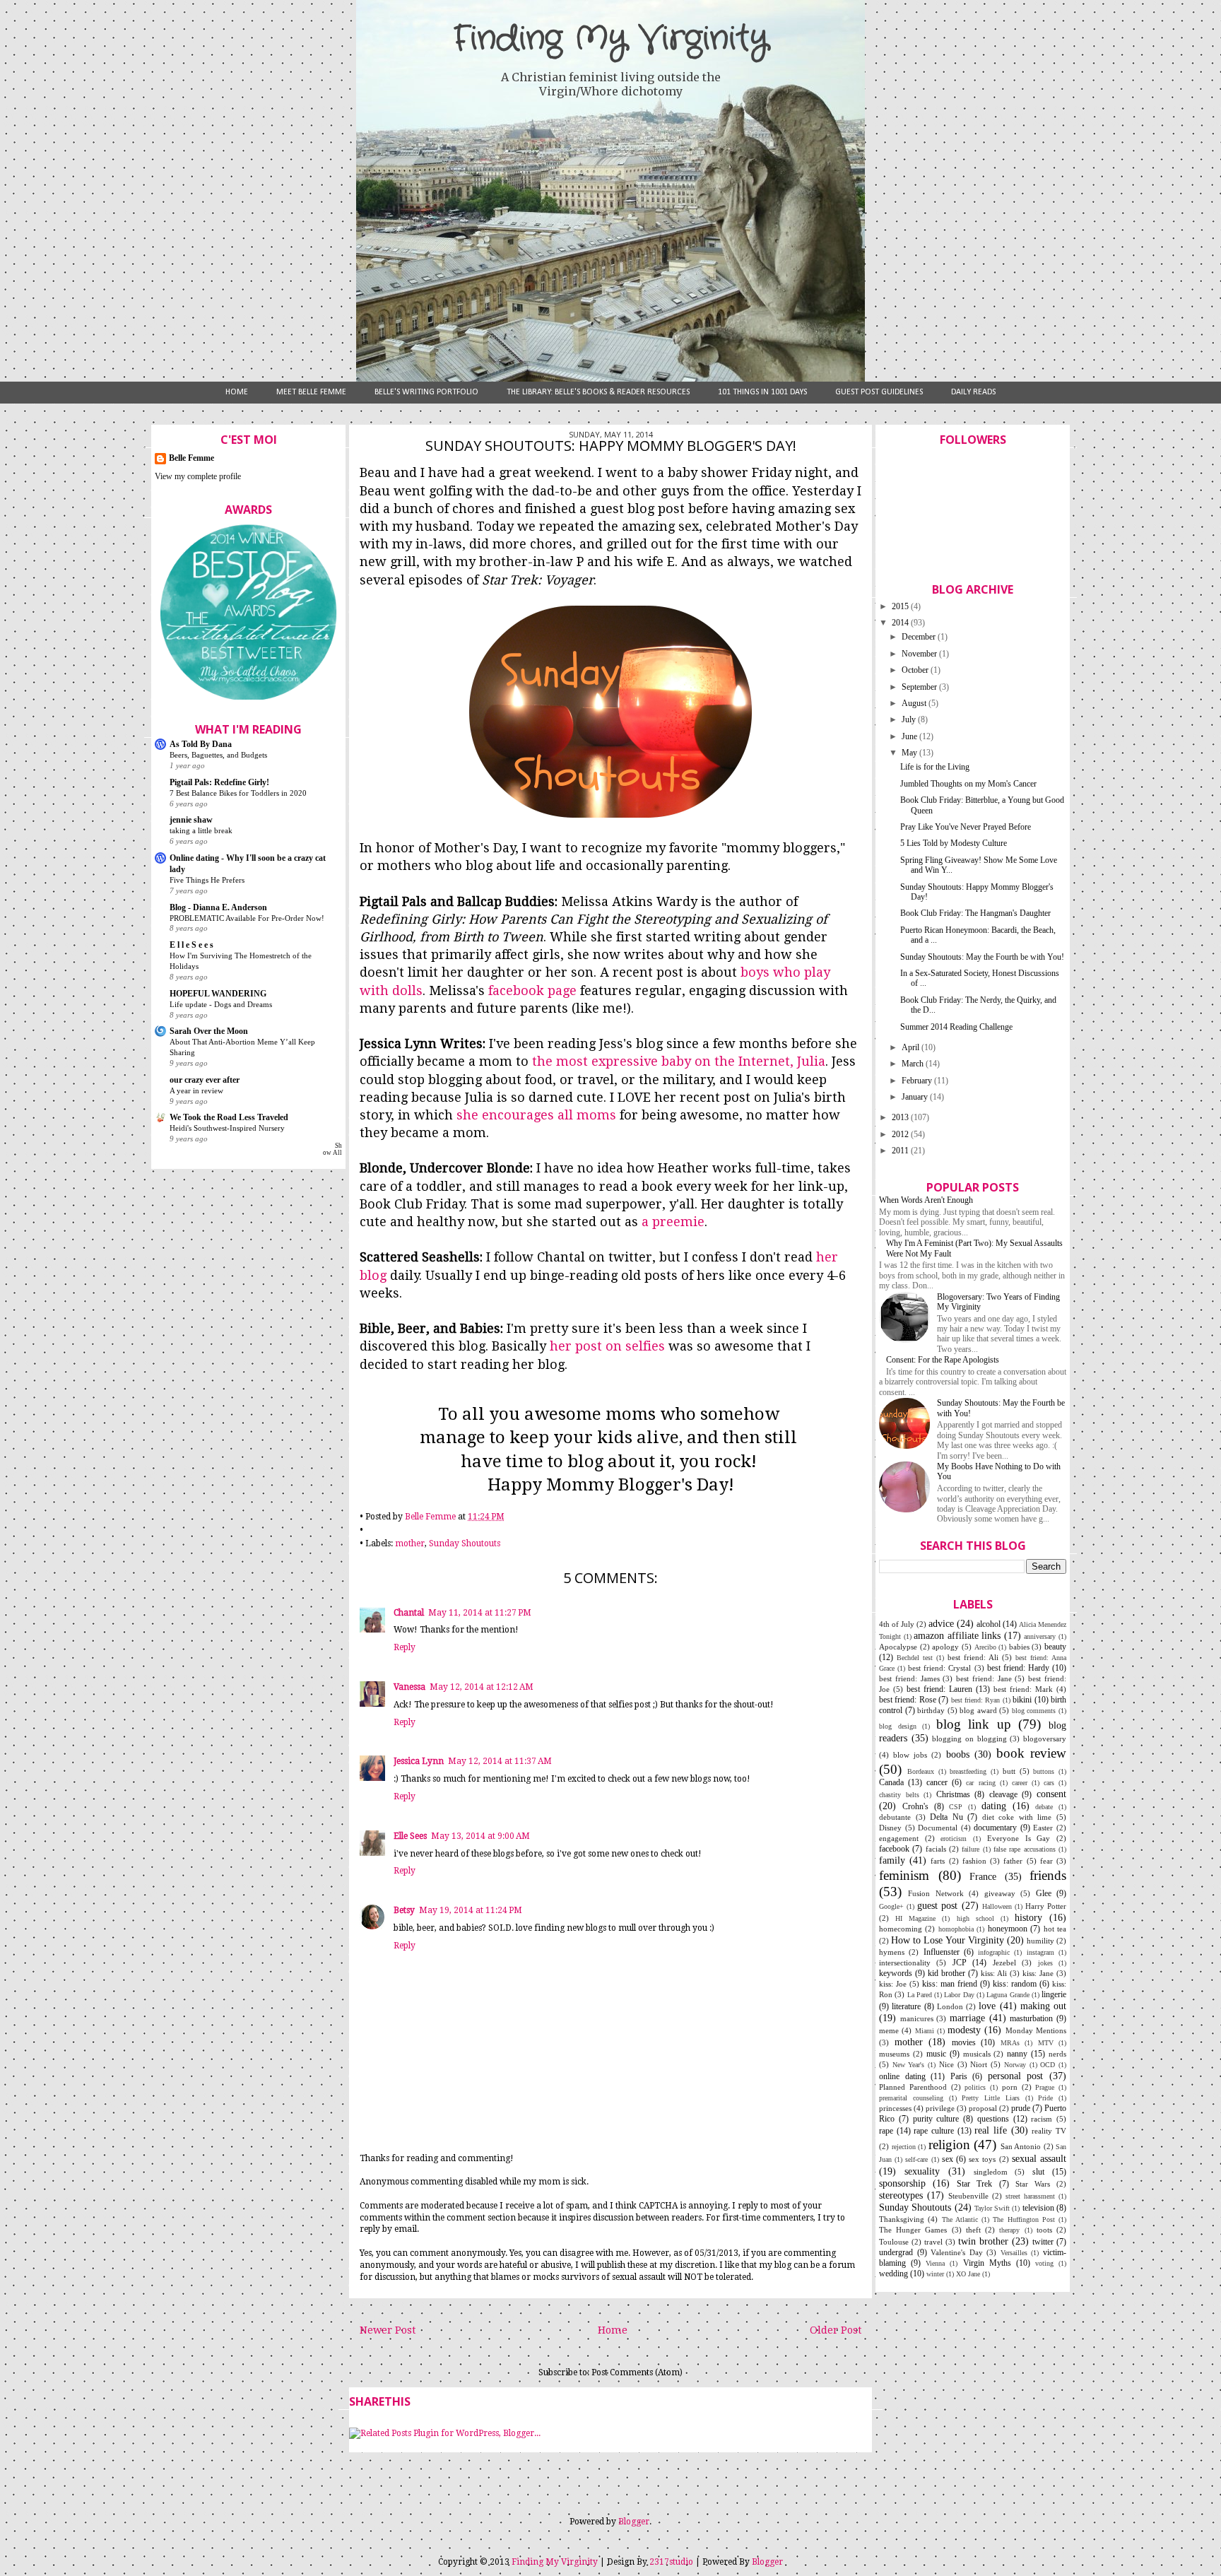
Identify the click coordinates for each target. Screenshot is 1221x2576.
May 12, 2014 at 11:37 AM (500, 1761)
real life (991, 2130)
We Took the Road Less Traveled (229, 1117)
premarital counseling (911, 2098)
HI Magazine (915, 1918)
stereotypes (901, 2195)
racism (1042, 2119)
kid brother (946, 1973)
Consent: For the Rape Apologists (943, 1360)
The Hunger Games (913, 2230)
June (910, 736)
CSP (956, 1807)
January (916, 1097)
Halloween (997, 1906)
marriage (967, 2018)
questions (993, 2119)
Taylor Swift (992, 2208)
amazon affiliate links (957, 1635)
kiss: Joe (893, 1984)
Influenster (942, 1952)
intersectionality (905, 1963)
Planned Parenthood (913, 2087)
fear (1046, 1861)
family (892, 1860)
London (950, 2006)
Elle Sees (410, 1836)
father (1013, 1861)
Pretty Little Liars (991, 2098)
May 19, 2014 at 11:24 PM (471, 1910)
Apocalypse (898, 1647)
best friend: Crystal (939, 1668)
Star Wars (1033, 2184)
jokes (1045, 1963)
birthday (931, 1710)
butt (1009, 1771)
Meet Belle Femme (311, 392)
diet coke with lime (1017, 1817)
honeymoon (1008, 1929)
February (918, 1081)
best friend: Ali (973, 1657)
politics (975, 2087)
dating (994, 1806)
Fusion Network (936, 1893)
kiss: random (1015, 1984)
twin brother (983, 2241)
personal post (1016, 2076)
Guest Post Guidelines (879, 392)
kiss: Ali (994, 1973)
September (920, 687)
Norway (1015, 2065)
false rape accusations (1025, 1849)
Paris (959, 2076)
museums (894, 2054)
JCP (960, 1963)
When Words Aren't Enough (926, 1200)
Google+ (891, 1906)
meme (889, 2030)
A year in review (196, 1090)
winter (935, 2274)
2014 (901, 623)
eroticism (954, 1839)
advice (941, 1623)
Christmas (953, 1794)
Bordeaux (921, 1771)
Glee (1044, 1893)
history (1028, 1917)
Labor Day (959, 1995)
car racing (980, 1783)
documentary (995, 1828)
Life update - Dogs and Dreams (221, 1004)
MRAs (1010, 2043)
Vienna (935, 2263)
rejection (904, 2147)
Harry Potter (1046, 1906)
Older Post (836, 2330)
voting (1044, 2263)
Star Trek (974, 2184)
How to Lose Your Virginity (948, 1940)
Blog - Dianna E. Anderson (218, 907)
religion (949, 2145)
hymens (892, 1952)
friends (1048, 1875)
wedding (893, 2274)
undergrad (896, 2252)
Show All (332, 1149)
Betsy (404, 1910)
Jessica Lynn (419, 1761)
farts (938, 1861)
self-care (916, 2159)
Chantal (409, 1613)
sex (948, 2159)
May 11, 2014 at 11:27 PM (480, 1613)
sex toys (982, 2159)
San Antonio (1021, 2146)
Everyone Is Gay (1019, 1838)
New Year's (909, 2065)
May (910, 753)
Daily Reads (973, 392)
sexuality (922, 2171)
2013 (901, 1117)
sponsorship (902, 2183)
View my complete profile (198, 476)
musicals (977, 2054)
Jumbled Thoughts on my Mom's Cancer (968, 784)
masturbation (1031, 2018)
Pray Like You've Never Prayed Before (966, 827)
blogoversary (1045, 1739)
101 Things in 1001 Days (762, 392)
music (936, 2054)
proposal (983, 2108)
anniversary (1040, 1636)
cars (1049, 1783)
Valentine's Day (957, 2252)
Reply (405, 1647)
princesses (895, 2108)
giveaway (1000, 1893)
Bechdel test (915, 1658)
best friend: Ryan (976, 1700)
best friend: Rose (908, 1700)
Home (237, 392)
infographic (994, 1952)
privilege (940, 2108)
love (987, 2006)
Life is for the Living (935, 767)
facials (936, 1849)
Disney (890, 1828)
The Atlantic (960, 2219)
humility (1040, 1941)
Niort (979, 2064)
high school (975, 1918)
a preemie (673, 1222)
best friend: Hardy (1018, 1668)
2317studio (671, 2562)
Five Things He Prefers (207, 880)
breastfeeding (968, 1771)
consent (1051, 1794)
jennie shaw (191, 820)
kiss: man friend (950, 1984)
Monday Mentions (1036, 2030)
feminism (904, 1875)
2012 (901, 1134)
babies (1019, 1647)
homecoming (901, 1929)
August (915, 703)
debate (1044, 1807)
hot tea (1055, 1929)
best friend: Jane (984, 1678)
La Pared (920, 1995)
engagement (899, 1838)
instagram (1040, 1952)
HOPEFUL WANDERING (218, 994)
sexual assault (1039, 2158)
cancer (937, 1782)
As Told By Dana (201, 744)
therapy (1009, 2230)
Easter (1043, 1828)
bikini (1022, 1700)
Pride (1045, 2098)
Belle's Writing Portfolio (426, 392)
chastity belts (899, 1795)
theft (973, 2230)
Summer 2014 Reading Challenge (956, 1027)
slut (1038, 2172)
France (983, 1876)
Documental (938, 1828)
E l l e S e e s (191, 945)
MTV (1046, 2043)
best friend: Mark (1023, 1689)
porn (1010, 2087)
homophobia (956, 1929)
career (1020, 1783)
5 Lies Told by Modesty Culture (954, 843)
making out (1043, 2006)
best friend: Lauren (939, 1689)
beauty (1055, 1647)
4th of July (897, 1624)
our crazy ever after (205, 1080)
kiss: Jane (1038, 1973)
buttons (1044, 1771)
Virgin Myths (987, 2263)
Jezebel (1004, 1963)
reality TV (1049, 2131)
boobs (958, 1754)
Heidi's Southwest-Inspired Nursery (227, 1128)
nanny (1017, 2054)
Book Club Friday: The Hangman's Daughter (975, 913)
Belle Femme (191, 458)
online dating (902, 2076)
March (914, 1064)
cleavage (1003, 1794)
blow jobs (910, 1755)
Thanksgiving (902, 2219)
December (920, 637)
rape (886, 2131)
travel (933, 2242)
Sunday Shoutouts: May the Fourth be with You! (982, 957)
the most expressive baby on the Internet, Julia (679, 1061)
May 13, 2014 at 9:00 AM (480, 1836)
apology (945, 1647)
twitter (1043, 2242)
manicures (917, 2018)
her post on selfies (607, 1346)
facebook (894, 1849)
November (920, 654)
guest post (937, 1905)
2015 (901, 606)
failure (971, 1849)
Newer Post (388, 2330)
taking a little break (201, 830)
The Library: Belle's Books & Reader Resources (598, 392)
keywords (896, 1973)
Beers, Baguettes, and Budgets (218, 755)
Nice (946, 2064)
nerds (1057, 2054)
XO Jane (968, 2274)
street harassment (1030, 2196)
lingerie (1054, 1994)
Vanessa (409, 1687)
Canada (891, 1782)
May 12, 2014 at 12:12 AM (482, 1687)
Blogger (634, 2522)
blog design (898, 1726)
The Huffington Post (1024, 2219)
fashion (974, 1861)
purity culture (936, 2119)
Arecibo (985, 1647)
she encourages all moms (536, 1115)
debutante (895, 1817)
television (1038, 2208)
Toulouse (894, 2242)
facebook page (532, 990)
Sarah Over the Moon (209, 1031)
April (912, 1047)
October (916, 670)
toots (1044, 2230)
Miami (925, 2031)
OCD (1048, 2065)
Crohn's (915, 1806)
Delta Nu (946, 1817)
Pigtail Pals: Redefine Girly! (219, 782)
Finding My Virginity (610, 39)
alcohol (989, 1624)
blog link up (974, 1724)
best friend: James (909, 1678)
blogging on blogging (969, 1739)
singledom (991, 2172)
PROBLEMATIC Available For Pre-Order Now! (247, 918)
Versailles (1014, 2253)
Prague (1045, 2087)
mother (410, 1543)
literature (906, 2006)
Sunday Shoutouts (465, 1543)
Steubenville (968, 2196)
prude (1021, 2108)
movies (964, 2042)
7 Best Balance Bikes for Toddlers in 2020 (238, 793)
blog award (978, 1710)
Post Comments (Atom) (637, 2372)
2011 (901, 1151)
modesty (964, 2030)
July (910, 719)
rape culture (934, 2131)
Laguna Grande (1008, 1995)
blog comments (1034, 1711)
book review (1031, 1753)
